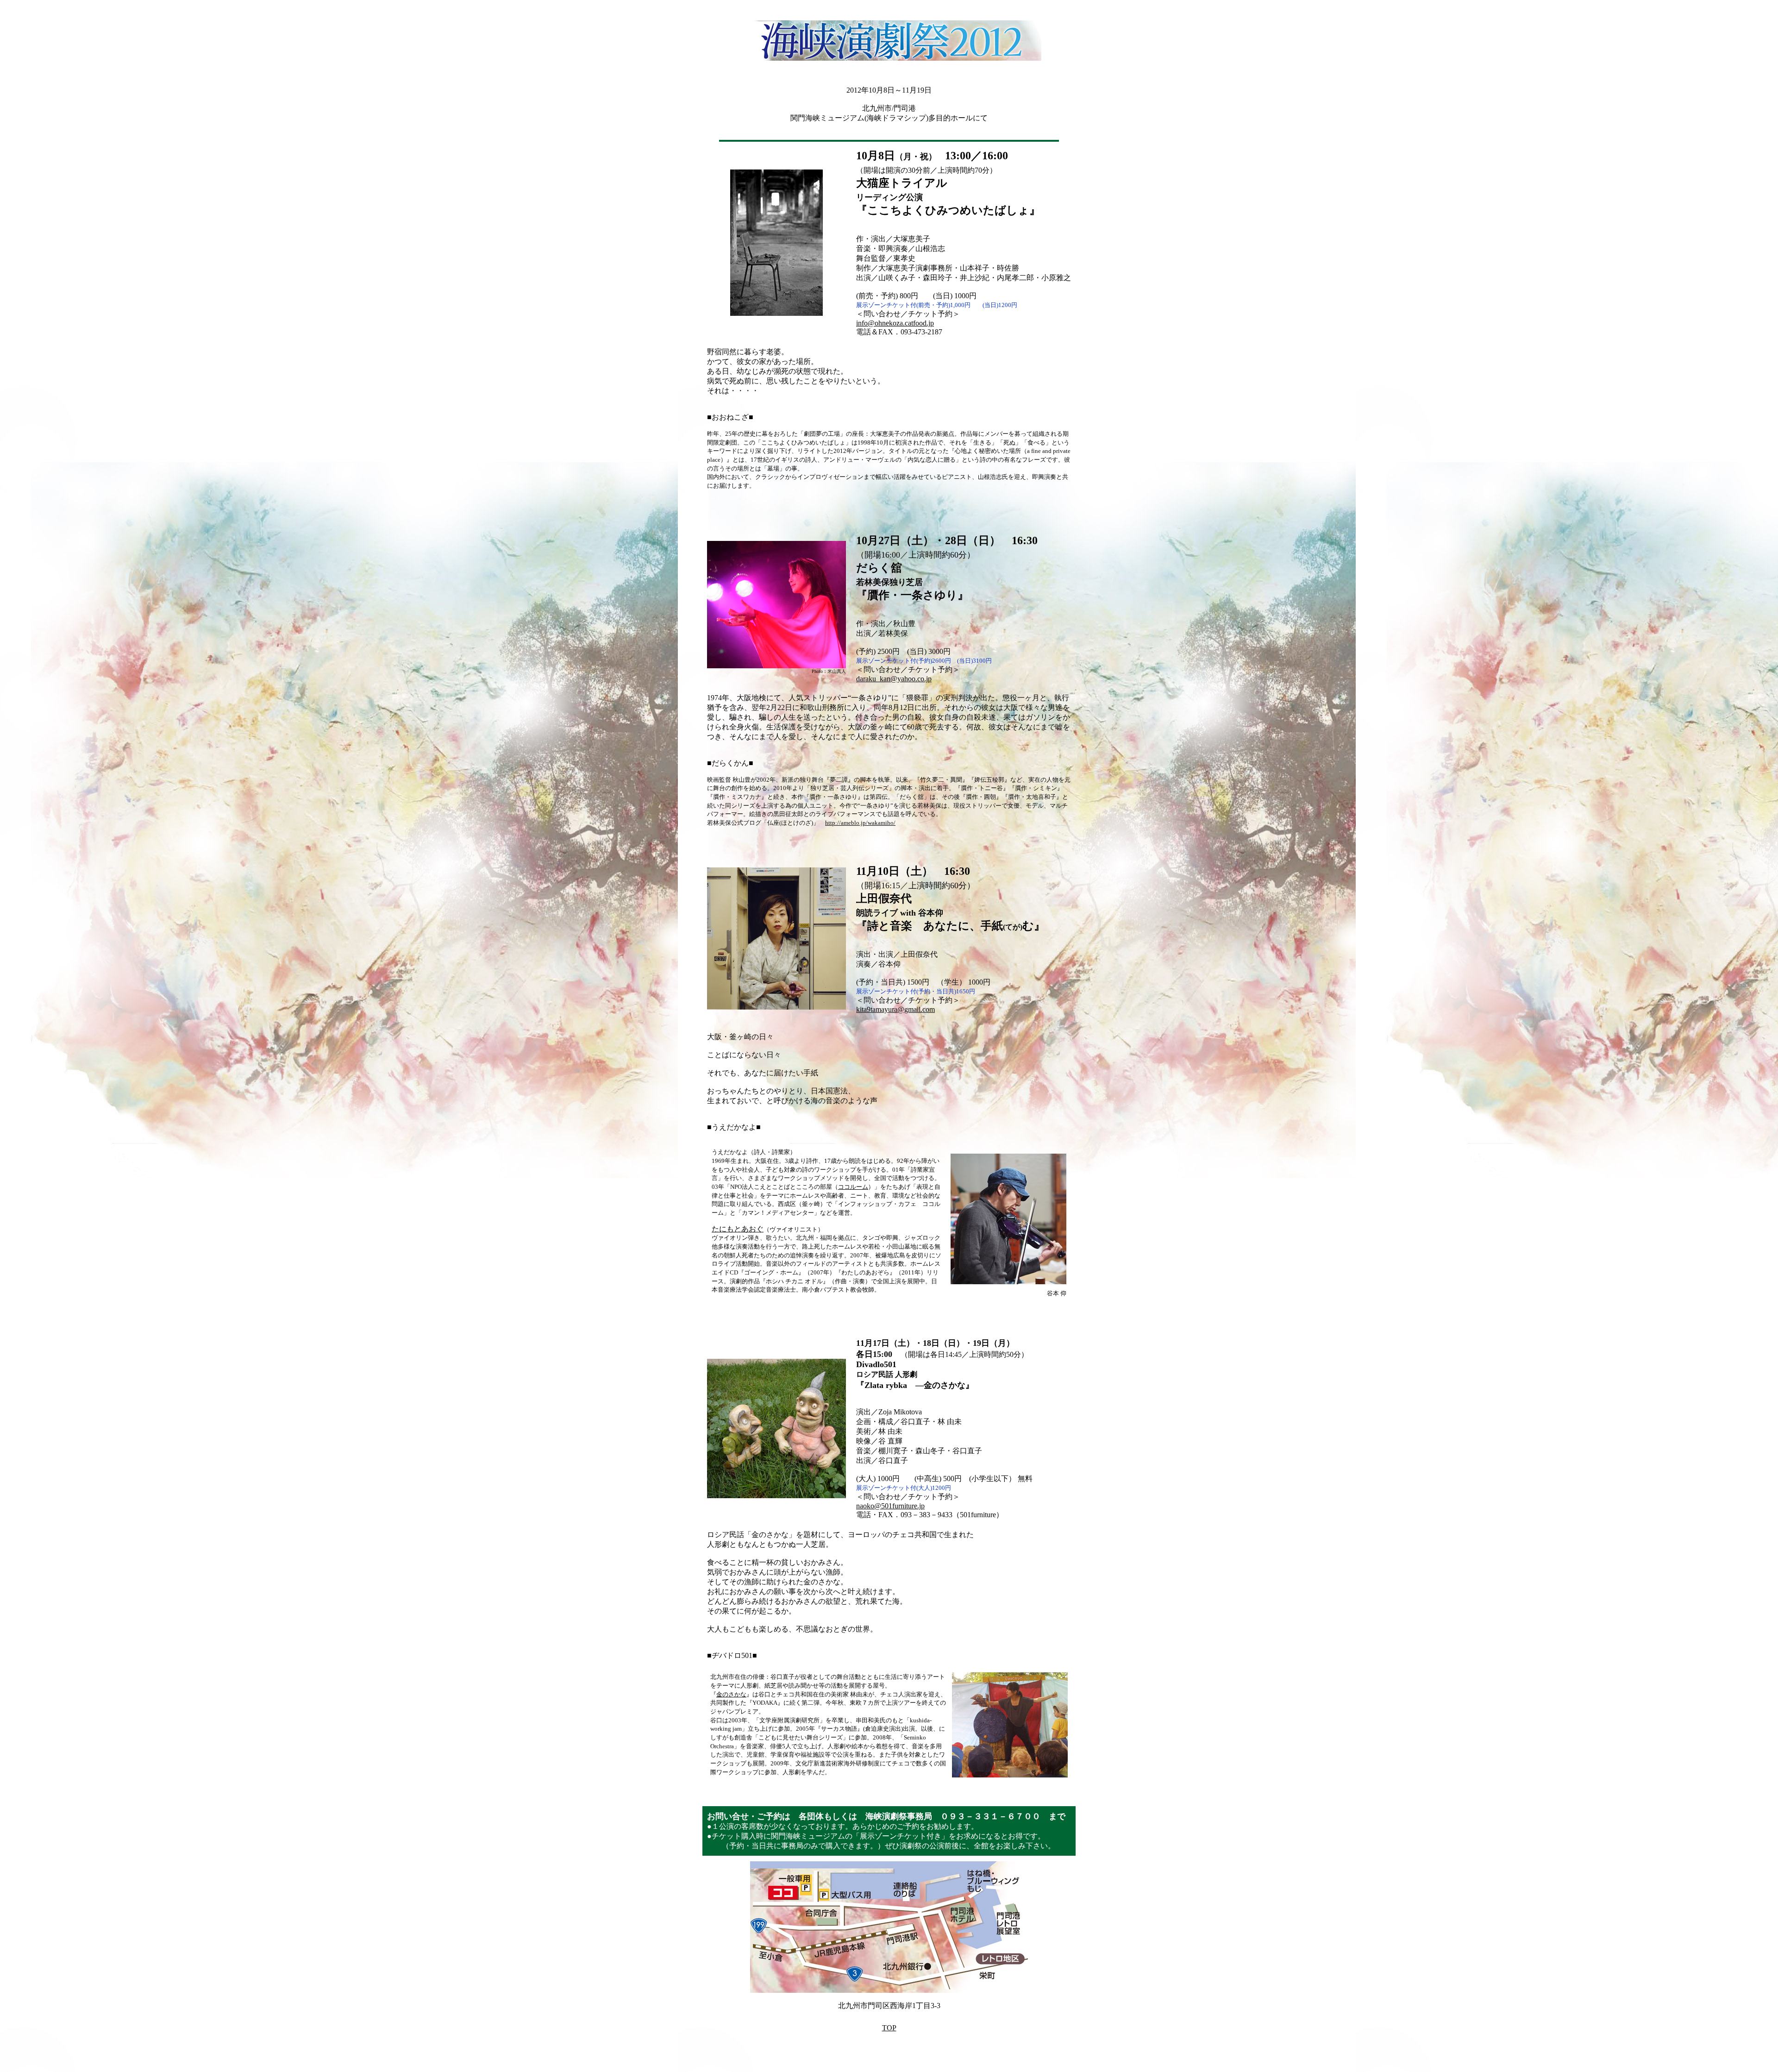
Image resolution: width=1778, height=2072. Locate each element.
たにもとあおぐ (738, 1229)
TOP (889, 2028)
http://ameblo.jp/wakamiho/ (860, 823)
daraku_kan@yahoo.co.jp (894, 679)
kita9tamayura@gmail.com (895, 1009)
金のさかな (731, 1694)
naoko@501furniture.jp (890, 1506)
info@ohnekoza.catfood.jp (895, 323)
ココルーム (853, 1187)
